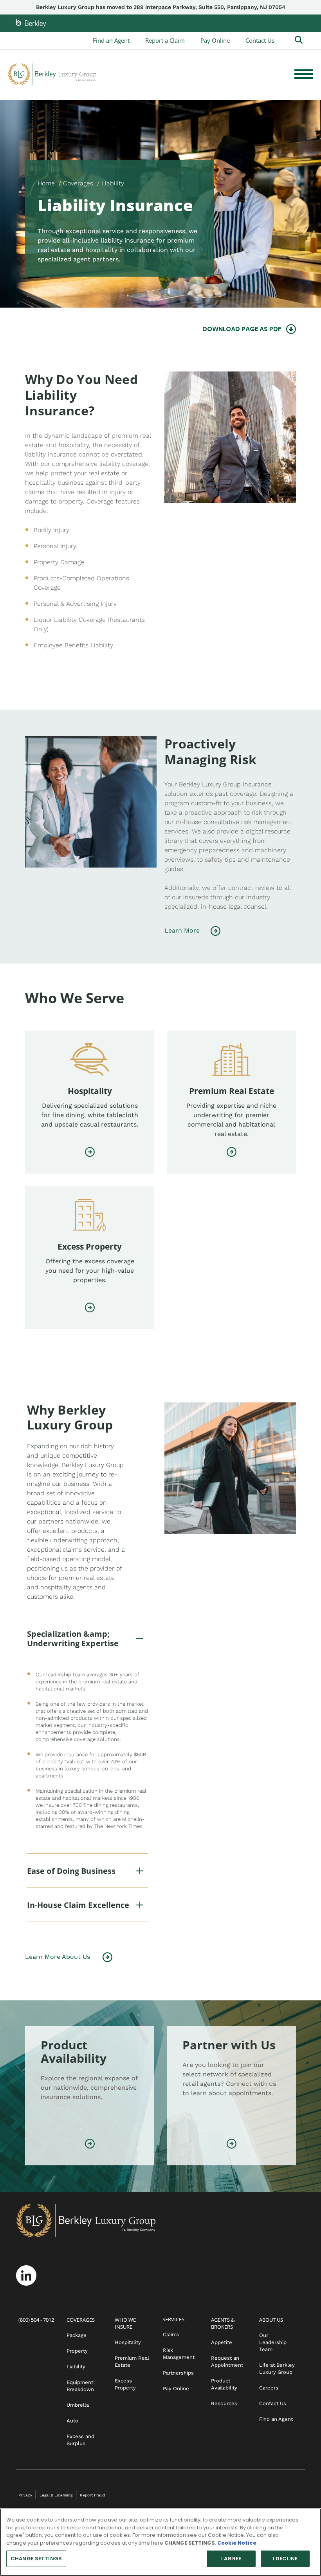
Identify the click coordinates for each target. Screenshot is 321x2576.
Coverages (78, 183)
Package (77, 2335)
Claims (171, 2334)
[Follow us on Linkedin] (26, 2275)
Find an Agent (111, 40)
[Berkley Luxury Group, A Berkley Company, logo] (52, 74)
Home (46, 183)
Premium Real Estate (132, 2361)
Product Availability (224, 2384)
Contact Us (260, 40)
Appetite (222, 2342)
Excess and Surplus (80, 2440)
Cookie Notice (237, 2543)
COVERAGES (81, 2320)
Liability (76, 2367)
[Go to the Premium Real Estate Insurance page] (232, 1153)
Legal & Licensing (56, 2495)
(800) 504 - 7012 (36, 2320)
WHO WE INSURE (125, 2323)
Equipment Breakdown (80, 2386)
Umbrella (78, 2405)
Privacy (25, 2495)
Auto (72, 2421)
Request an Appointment (227, 2361)
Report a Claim (165, 40)
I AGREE (231, 2559)
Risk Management (179, 2354)
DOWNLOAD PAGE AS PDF (242, 329)
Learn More (182, 930)
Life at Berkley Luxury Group (277, 2369)
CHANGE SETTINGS (36, 2559)
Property (77, 2351)
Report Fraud (92, 2495)
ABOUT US (271, 2320)
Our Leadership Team (273, 2342)
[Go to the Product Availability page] (90, 2145)
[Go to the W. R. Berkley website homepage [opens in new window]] (31, 23)
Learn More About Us (58, 1957)
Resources (224, 2403)
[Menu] (304, 74)
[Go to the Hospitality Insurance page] (90, 1153)
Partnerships (178, 2373)
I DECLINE (285, 2559)
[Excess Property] (90, 1309)
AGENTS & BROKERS (223, 2323)
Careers (269, 2388)
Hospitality (128, 2342)
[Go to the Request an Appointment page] (232, 2145)
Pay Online (215, 40)
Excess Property (125, 2384)
